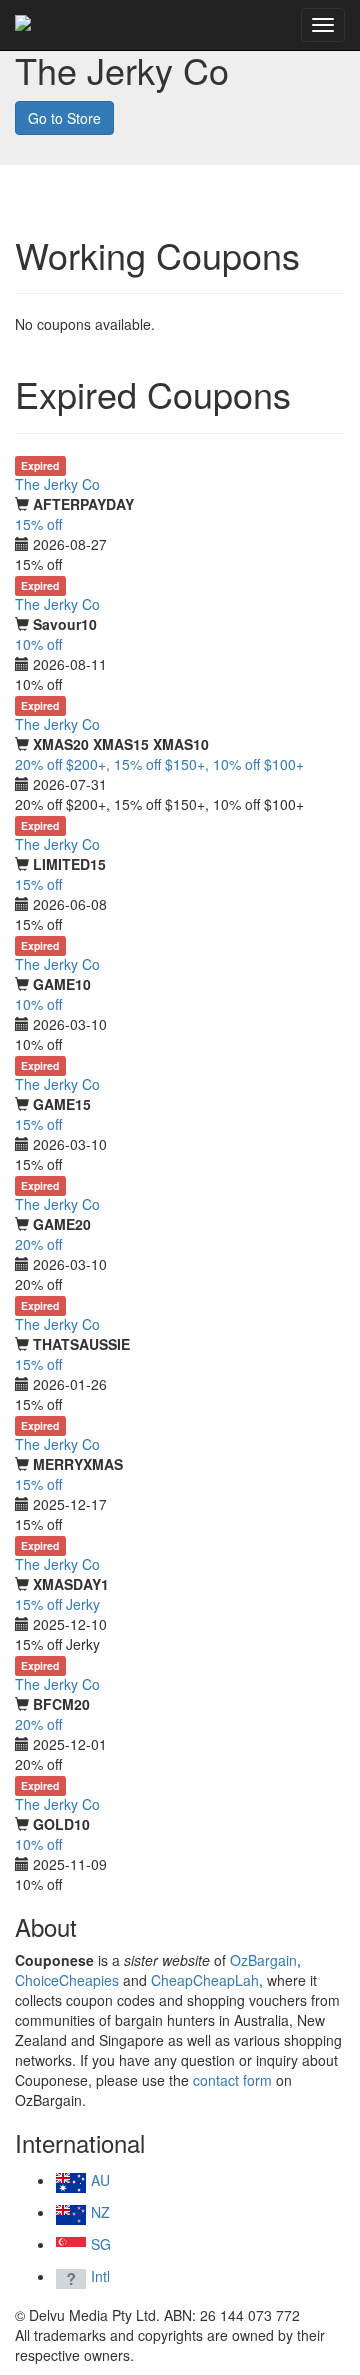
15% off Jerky (57, 1604)
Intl (98, 2276)
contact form (232, 2080)
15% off (38, 524)
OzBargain (263, 1960)
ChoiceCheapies (67, 1980)
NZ (98, 2212)
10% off (38, 644)
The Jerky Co (57, 484)
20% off (38, 1244)
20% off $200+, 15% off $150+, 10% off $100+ (159, 764)
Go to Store (64, 118)
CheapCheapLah (205, 1980)
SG (99, 2244)
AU (98, 2180)
